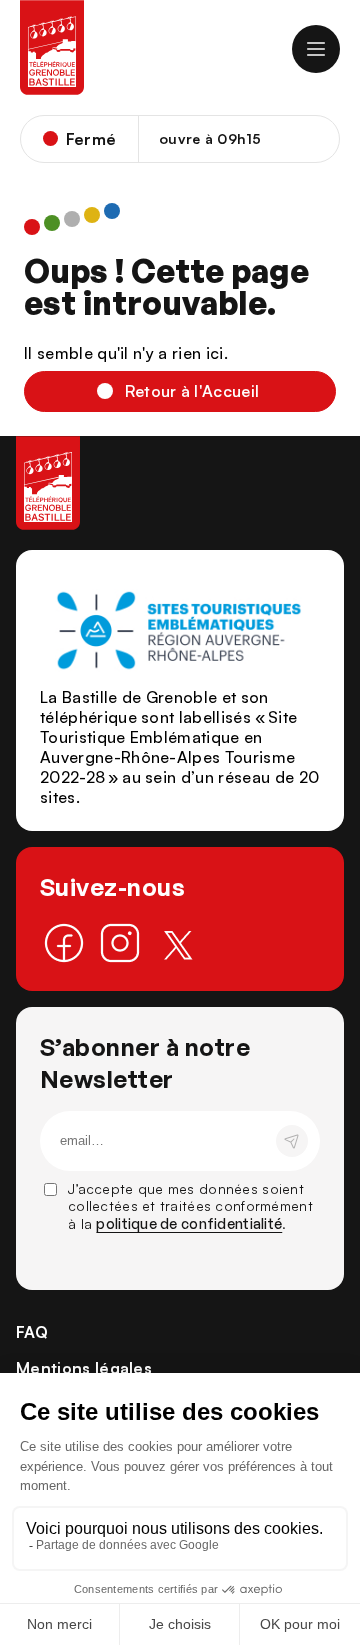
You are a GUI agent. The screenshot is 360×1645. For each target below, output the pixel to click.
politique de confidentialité (189, 1223)
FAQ (32, 1332)
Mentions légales (84, 1368)
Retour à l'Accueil (192, 391)
